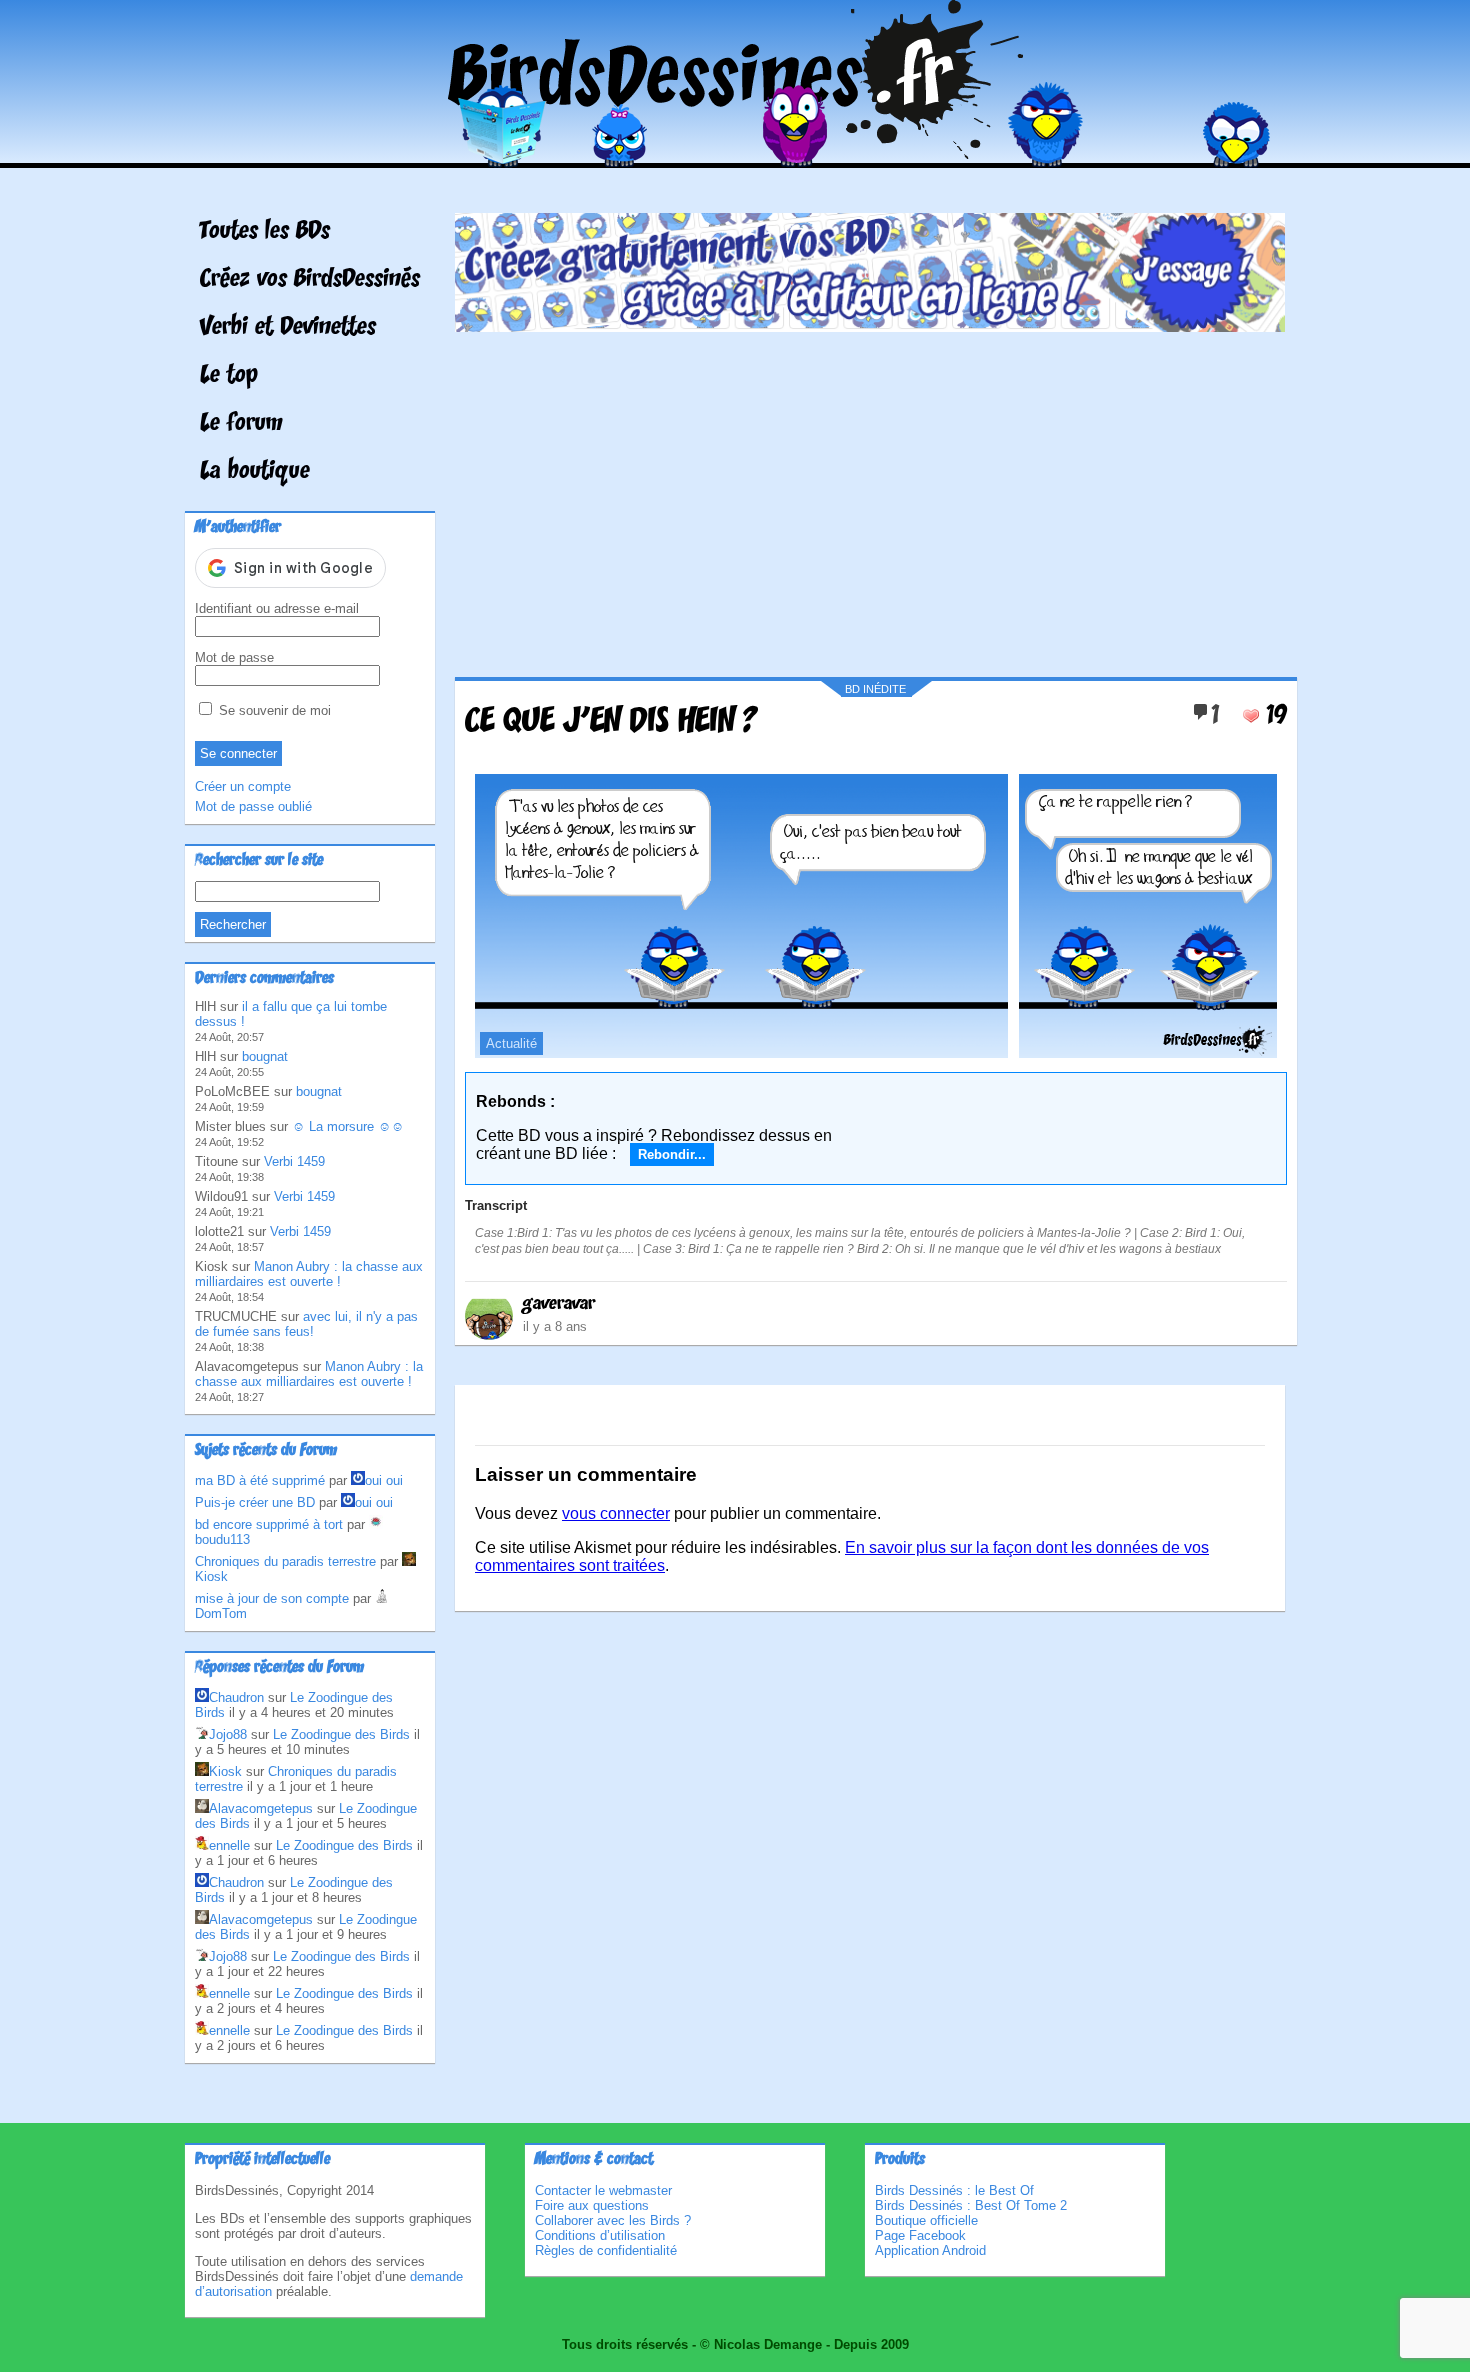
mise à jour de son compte (272, 1598)
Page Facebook (920, 2235)
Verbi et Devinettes (288, 328)
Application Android (930, 2250)
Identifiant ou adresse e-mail (277, 608)
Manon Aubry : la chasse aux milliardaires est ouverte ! (309, 1274)
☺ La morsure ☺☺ (348, 1126)
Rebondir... (672, 1154)
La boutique (255, 472)
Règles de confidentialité (606, 2250)
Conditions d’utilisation (600, 2235)
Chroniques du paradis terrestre (285, 1561)
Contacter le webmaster (603, 2190)
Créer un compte (243, 786)
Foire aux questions (592, 2205)
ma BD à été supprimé (260, 1480)
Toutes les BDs (265, 232)
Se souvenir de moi (273, 710)
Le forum (241, 424)
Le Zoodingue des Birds (341, 1734)
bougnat (265, 1056)
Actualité (511, 1043)
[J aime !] (1251, 716)
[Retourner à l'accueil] (735, 153)
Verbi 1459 (294, 1161)
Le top (229, 376)
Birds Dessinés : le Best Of (954, 2190)
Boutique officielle (926, 2220)
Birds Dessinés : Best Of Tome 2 (971, 2205)
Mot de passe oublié (253, 806)
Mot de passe (234, 657)
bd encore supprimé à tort (269, 1524)
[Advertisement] (870, 497)
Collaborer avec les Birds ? (613, 2220)
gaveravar (559, 1304)
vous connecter (616, 1513)
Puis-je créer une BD (255, 1502)
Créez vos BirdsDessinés (310, 280)
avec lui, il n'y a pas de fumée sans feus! (306, 1324)
